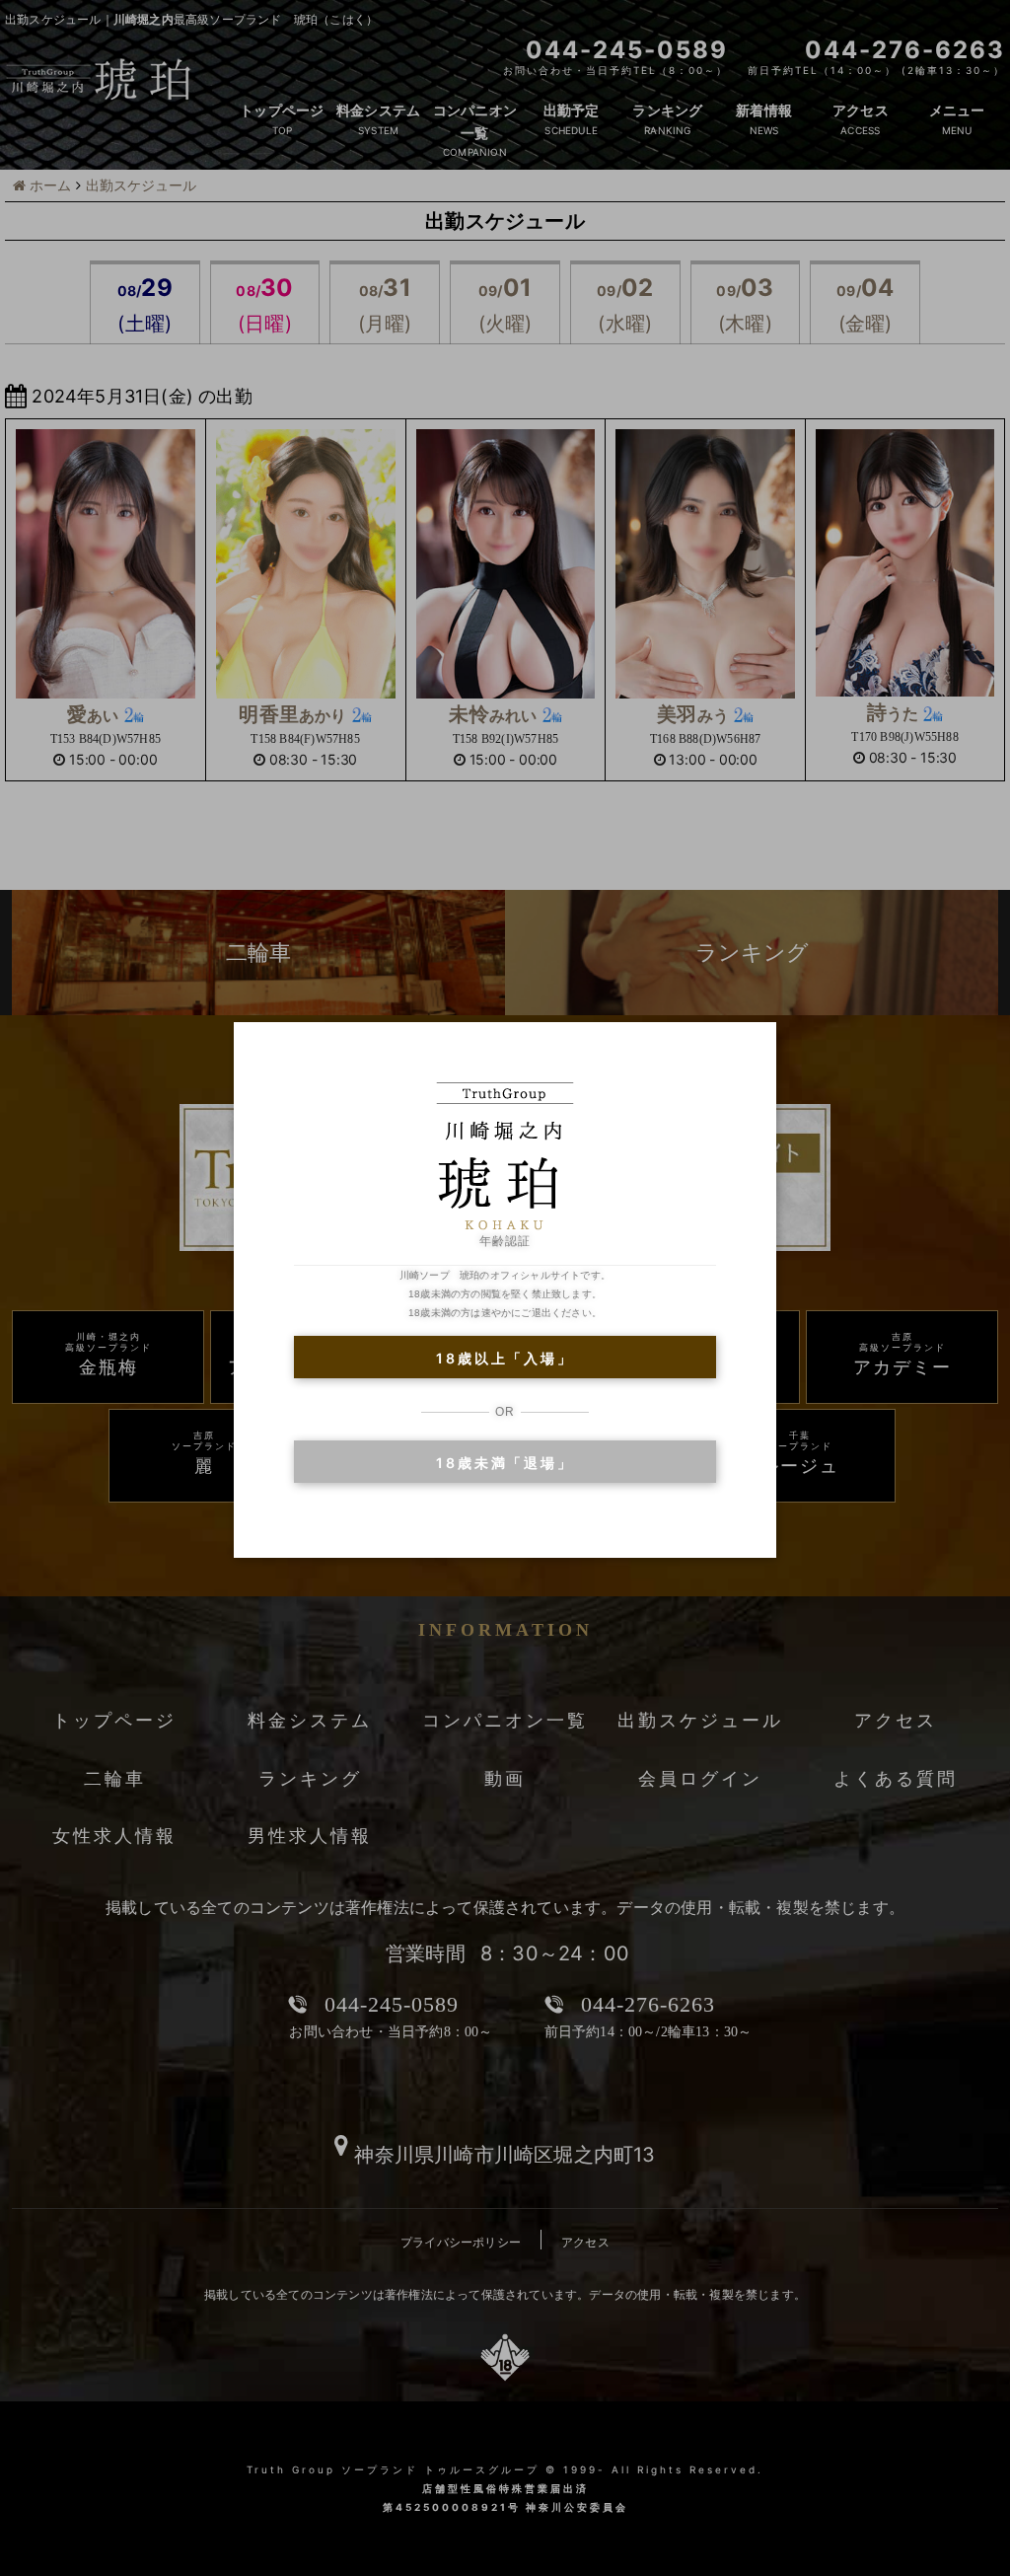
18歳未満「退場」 (505, 1463)
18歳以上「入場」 (505, 1358)
